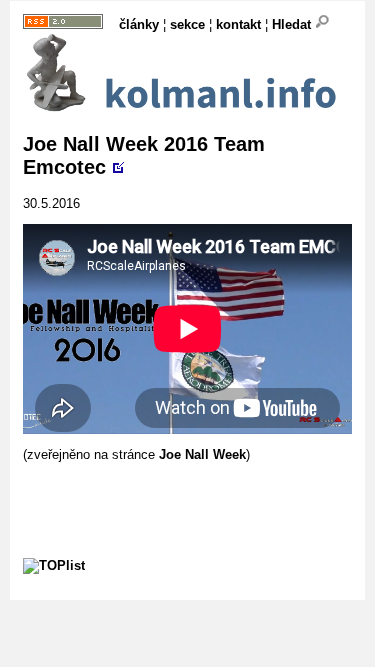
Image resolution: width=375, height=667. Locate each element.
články (139, 24)
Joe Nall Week (202, 454)
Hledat (293, 24)
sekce (187, 24)
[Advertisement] (199, 487)
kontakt (238, 24)
